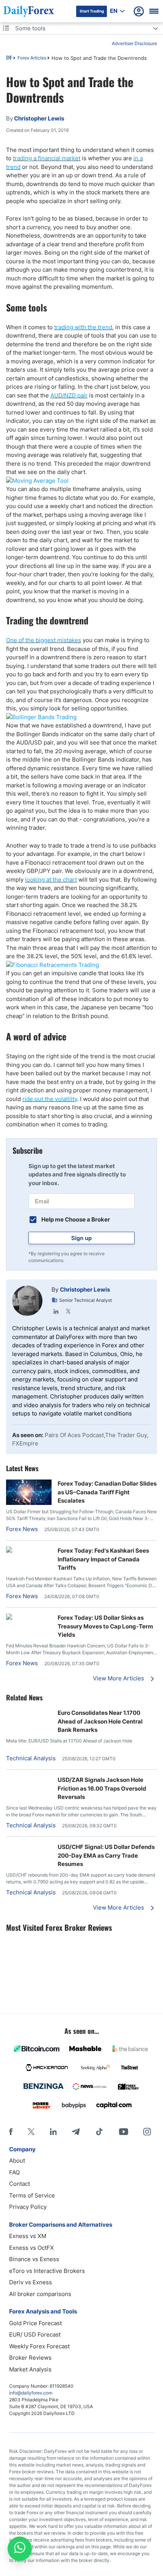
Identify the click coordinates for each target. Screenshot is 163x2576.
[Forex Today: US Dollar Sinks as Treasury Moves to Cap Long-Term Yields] (29, 1618)
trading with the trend (83, 327)
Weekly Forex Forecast (39, 2346)
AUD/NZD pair (69, 395)
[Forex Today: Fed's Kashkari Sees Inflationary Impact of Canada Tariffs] (29, 1551)
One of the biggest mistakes (44, 640)
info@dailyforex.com (31, 2393)
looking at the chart (51, 880)
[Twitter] (68, 1311)
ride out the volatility (50, 1099)
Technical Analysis (31, 1758)
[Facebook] (11, 2132)
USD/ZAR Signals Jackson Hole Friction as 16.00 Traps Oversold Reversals (102, 1788)
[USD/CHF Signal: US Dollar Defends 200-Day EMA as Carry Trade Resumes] (29, 1847)
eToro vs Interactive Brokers (47, 2271)
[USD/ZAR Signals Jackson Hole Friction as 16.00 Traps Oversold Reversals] (29, 1780)
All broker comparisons (40, 2294)
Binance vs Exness (34, 2259)
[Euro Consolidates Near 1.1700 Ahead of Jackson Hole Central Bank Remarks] (29, 1713)
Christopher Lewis (85, 1290)
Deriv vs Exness (31, 2282)
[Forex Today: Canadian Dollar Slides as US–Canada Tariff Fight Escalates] (29, 1503)
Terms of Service (32, 2195)
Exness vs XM (28, 2236)
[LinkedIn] (56, 1311)
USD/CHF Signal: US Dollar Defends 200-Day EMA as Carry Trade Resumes (106, 1855)
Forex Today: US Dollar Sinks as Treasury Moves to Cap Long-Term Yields (105, 1626)
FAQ (14, 2172)
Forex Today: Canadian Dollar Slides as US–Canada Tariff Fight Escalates (107, 1492)
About (17, 2161)
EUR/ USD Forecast (35, 2334)
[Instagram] (147, 2132)
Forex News (22, 1529)
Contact (20, 2184)
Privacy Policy (28, 2207)
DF (9, 58)
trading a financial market (47, 158)
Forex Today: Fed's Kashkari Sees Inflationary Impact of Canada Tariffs (103, 1559)
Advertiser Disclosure (134, 43)
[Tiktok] (99, 2132)
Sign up (81, 1238)
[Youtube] (124, 2132)
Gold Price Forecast (35, 2323)
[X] (31, 2132)
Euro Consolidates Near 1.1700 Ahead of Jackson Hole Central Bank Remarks (100, 1721)
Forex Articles (32, 58)
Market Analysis (30, 2369)
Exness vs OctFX (31, 2248)
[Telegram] (76, 2132)
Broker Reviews (30, 2358)
